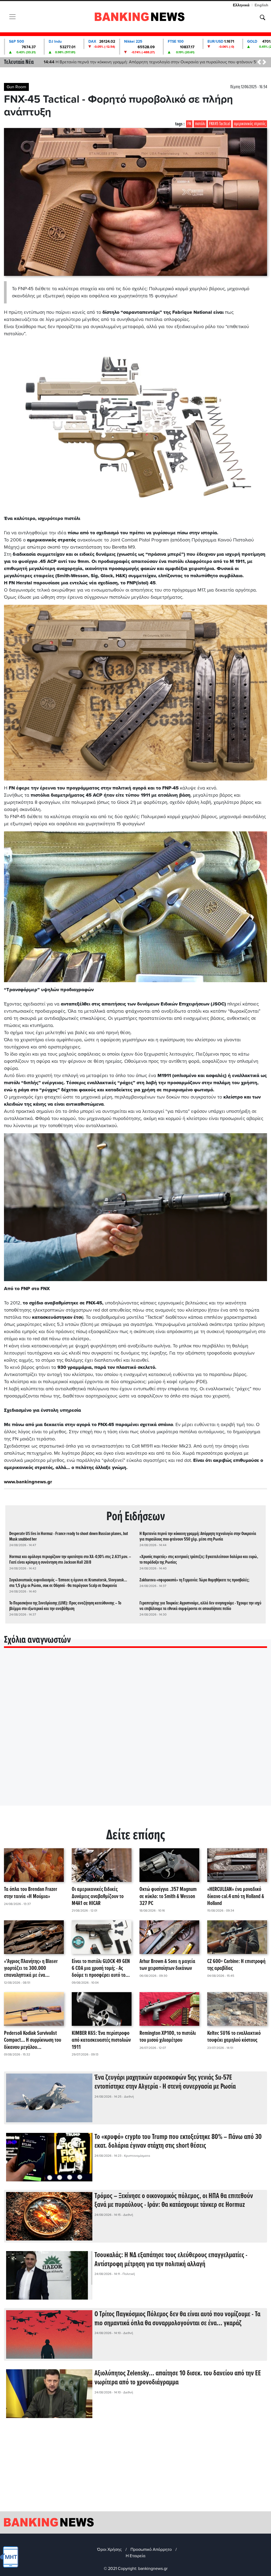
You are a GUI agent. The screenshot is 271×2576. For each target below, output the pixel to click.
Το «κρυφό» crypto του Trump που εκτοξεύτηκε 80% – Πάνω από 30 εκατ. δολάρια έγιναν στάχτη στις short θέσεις (178, 2142)
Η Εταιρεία (135, 2556)
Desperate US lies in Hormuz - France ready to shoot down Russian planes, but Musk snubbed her (69, 1537)
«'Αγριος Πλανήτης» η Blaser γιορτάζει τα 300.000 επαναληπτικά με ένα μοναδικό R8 (31, 1969)
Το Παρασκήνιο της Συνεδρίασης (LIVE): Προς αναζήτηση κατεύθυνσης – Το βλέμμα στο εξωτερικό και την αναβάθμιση (65, 1606)
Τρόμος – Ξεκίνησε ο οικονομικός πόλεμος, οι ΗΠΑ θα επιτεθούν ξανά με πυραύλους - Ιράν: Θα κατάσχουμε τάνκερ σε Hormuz (174, 2201)
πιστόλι (200, 124)
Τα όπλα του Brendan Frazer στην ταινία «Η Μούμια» (31, 1893)
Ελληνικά (241, 5)
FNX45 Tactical (220, 124)
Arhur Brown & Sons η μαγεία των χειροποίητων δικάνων (167, 1965)
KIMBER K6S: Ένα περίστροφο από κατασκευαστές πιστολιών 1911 (101, 2040)
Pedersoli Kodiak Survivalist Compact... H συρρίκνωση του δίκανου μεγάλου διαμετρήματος (33, 2040)
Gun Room (16, 87)
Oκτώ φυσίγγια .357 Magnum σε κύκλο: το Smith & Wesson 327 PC (168, 1896)
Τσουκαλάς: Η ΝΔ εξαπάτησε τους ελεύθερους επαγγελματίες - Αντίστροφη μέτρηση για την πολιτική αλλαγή (171, 2260)
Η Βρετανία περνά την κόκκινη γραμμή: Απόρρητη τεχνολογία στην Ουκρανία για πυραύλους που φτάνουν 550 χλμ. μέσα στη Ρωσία (198, 1537)
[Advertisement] (135, 2469)
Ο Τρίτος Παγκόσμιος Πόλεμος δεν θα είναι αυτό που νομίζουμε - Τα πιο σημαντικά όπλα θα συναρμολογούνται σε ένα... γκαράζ (177, 2319)
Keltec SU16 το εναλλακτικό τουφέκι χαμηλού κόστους (234, 2037)
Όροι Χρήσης (109, 2549)
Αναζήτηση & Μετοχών (263, 17)
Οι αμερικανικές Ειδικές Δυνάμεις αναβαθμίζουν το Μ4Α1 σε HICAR (98, 1896)
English (261, 5)
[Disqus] (135, 1733)
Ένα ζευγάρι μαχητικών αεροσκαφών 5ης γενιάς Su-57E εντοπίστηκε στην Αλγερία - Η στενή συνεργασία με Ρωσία (165, 2082)
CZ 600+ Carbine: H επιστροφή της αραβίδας (236, 1965)
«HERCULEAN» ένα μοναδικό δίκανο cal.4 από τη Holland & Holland (236, 1896)
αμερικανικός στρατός (250, 124)
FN (189, 124)
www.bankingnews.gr (28, 1482)
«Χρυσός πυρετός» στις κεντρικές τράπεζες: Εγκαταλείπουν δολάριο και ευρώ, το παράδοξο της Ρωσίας (199, 1560)
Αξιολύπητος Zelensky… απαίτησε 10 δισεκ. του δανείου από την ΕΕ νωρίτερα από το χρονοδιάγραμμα (178, 2378)
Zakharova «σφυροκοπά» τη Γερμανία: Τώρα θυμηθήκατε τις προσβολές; (194, 1580)
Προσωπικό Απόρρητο (151, 2549)
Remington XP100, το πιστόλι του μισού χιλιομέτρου (168, 2037)
